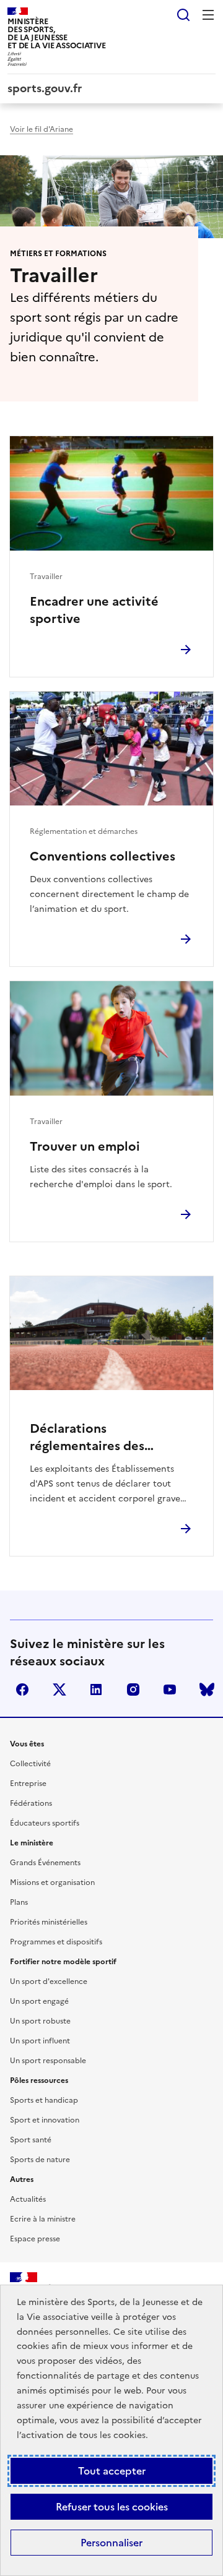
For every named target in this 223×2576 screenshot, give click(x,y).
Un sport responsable (48, 2061)
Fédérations (31, 1803)
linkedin (96, 1689)
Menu (208, 15)
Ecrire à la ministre (43, 2219)
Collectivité (30, 1764)
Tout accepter (112, 2471)
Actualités (28, 2199)
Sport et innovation (45, 2120)
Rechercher (183, 15)
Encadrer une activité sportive (94, 610)
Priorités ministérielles (49, 1922)
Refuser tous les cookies (112, 2507)
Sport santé (31, 2140)
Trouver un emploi (85, 1146)
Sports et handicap (44, 2100)
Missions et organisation (52, 1883)
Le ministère (32, 1843)
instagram (133, 1689)
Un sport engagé (39, 2001)
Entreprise (28, 1784)
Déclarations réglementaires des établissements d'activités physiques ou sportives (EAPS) (108, 1437)
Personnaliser (111, 2543)
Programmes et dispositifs (56, 1942)
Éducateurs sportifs (45, 1823)
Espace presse (35, 2239)
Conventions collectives (103, 856)
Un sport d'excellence (49, 1981)
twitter (59, 1689)
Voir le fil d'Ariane (42, 129)
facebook (22, 1689)
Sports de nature (40, 2160)
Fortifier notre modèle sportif (63, 1962)
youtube (170, 1689)
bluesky (207, 1689)
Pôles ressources (39, 2080)
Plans (19, 1902)
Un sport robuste (40, 2021)
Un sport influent (40, 2041)
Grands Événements (45, 1863)
